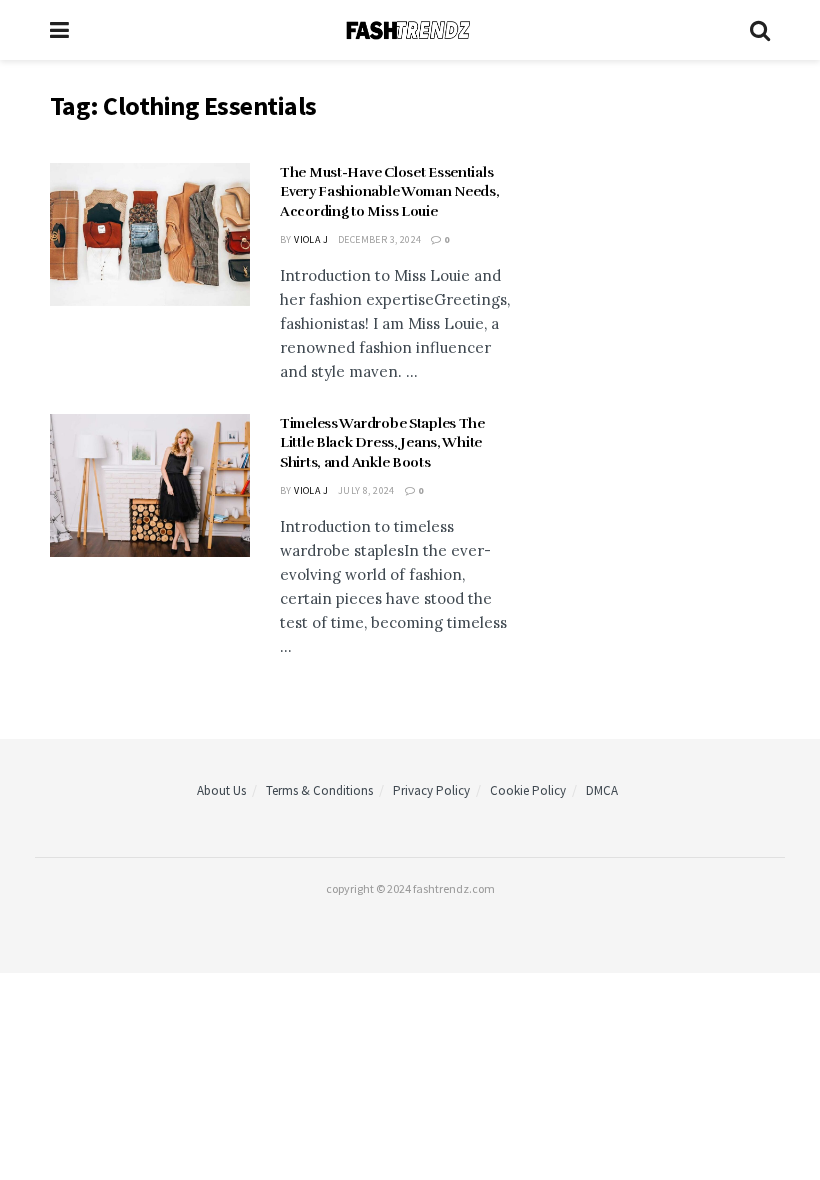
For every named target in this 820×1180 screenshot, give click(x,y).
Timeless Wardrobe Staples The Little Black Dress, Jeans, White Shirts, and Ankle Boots (382, 443)
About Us (221, 790)
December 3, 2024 (379, 239)
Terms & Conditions (319, 790)
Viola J (311, 239)
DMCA (602, 790)
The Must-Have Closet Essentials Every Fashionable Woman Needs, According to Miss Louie (390, 192)
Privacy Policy (431, 790)
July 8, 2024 (366, 490)
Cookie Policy (528, 790)
